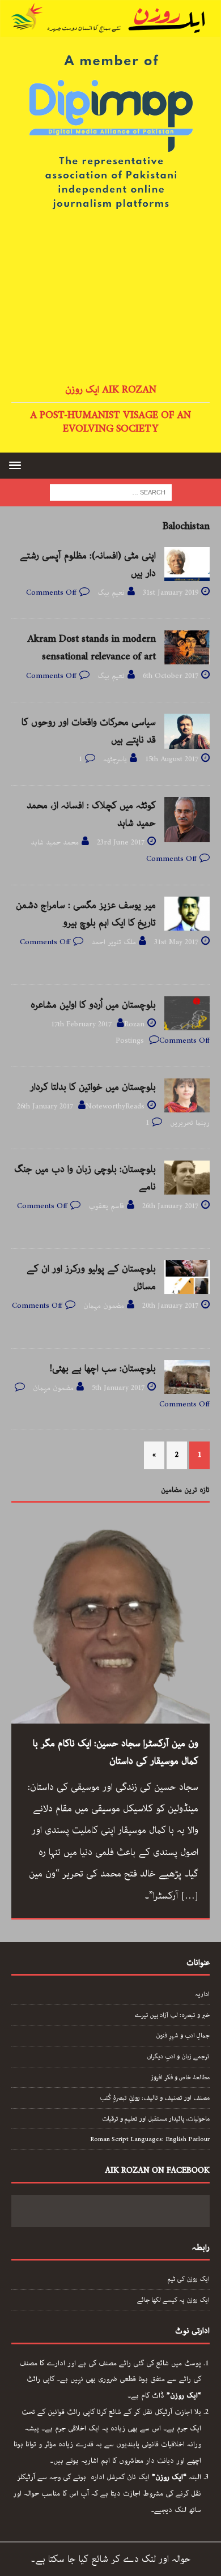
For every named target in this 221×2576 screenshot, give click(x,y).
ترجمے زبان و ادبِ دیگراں (178, 2056)
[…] (190, 1896)
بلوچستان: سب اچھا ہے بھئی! (103, 1368)
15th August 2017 (172, 759)
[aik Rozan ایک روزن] (110, 28)
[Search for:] (111, 492)
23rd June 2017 (121, 843)
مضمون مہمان (104, 1306)
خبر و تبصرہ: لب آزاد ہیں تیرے (172, 2015)
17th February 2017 (81, 1024)
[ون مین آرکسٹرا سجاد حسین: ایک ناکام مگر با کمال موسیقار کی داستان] (110, 1624)
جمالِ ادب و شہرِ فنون (183, 2035)
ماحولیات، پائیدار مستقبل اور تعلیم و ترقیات (156, 2119)
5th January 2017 (118, 1388)
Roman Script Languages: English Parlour (150, 2139)
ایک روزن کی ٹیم (189, 2279)
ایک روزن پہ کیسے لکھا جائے (173, 2300)
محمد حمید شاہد (55, 843)
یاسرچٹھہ (115, 759)
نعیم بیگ (111, 593)
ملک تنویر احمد (114, 942)
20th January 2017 (170, 1306)
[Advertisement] (110, 298)
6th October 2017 (171, 676)
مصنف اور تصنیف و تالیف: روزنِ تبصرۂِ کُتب (155, 2098)
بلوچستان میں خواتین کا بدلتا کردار (93, 1087)
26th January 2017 (45, 1106)
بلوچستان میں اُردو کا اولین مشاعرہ (93, 1005)
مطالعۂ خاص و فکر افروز (180, 2077)
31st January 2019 (171, 593)
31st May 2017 (176, 942)
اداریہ (202, 1994)
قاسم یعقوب (106, 1206)
